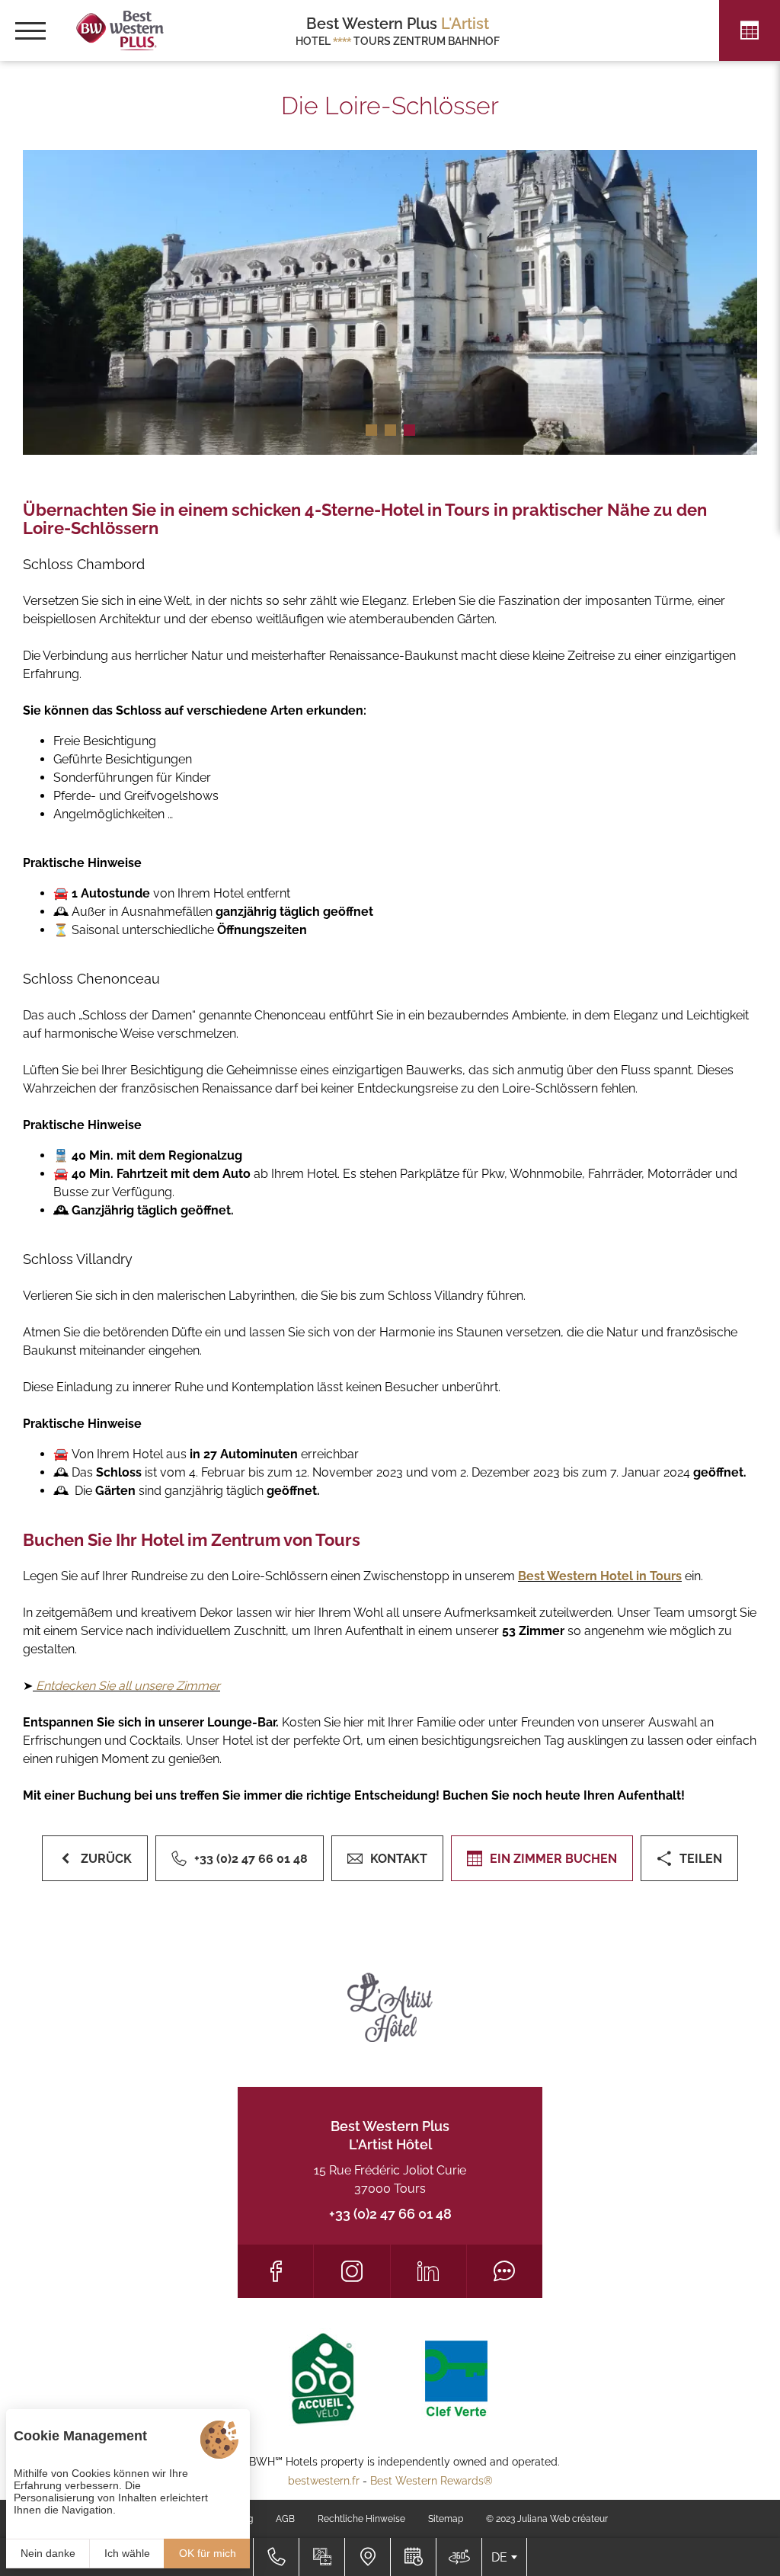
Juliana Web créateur (563, 2519)
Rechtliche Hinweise (361, 2519)
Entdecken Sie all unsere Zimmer (126, 1686)
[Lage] (367, 2557)
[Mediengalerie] (321, 2557)
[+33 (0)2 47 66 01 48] (276, 2557)
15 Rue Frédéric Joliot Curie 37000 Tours (390, 2179)
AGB (285, 2519)
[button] (371, 430)
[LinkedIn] (428, 2271)
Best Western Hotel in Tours (600, 1576)
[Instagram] (352, 2271)
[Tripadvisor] (505, 2271)
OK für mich (208, 2553)
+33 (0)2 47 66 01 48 (390, 2214)
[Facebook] (275, 2271)
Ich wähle (127, 2553)
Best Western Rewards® (432, 2481)
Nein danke (48, 2553)
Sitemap (446, 2519)
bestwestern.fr (324, 2481)
